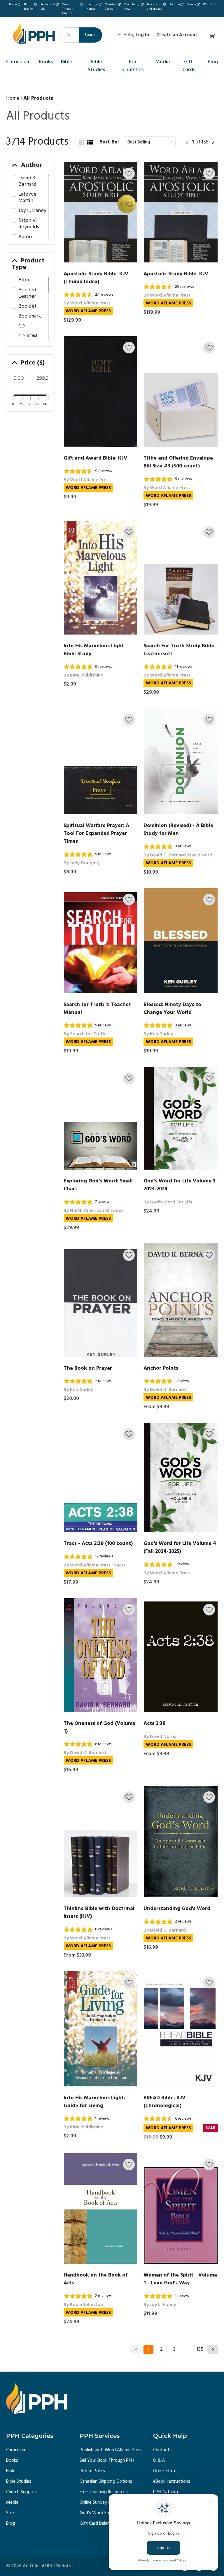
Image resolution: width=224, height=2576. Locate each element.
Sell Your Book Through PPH (107, 2461)
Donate (191, 4)
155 (200, 2349)
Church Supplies (21, 2492)
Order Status (166, 2471)
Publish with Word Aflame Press (111, 2450)
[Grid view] (81, 142)
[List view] (90, 142)
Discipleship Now (132, 7)
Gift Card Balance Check (103, 2524)
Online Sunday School (100, 2503)
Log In (142, 35)
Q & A (159, 2461)
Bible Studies (19, 2482)
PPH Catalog (166, 2492)
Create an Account (177, 35)
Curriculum (16, 2450)
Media (12, 2503)
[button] (129, 174)
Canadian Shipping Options (106, 2482)
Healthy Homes (92, 7)
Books (12, 2461)
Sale (10, 2513)
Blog (10, 2524)
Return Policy (92, 2471)
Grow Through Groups (68, 9)
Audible (175, 4)
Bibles (12, 2471)
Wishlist (208, 4)
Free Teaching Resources (104, 2492)
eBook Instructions (172, 2482)
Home (13, 4)
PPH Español (29, 7)
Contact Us (164, 2450)
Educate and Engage (155, 7)
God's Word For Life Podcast (108, 2513)
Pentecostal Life (48, 7)
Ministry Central (110, 7)
